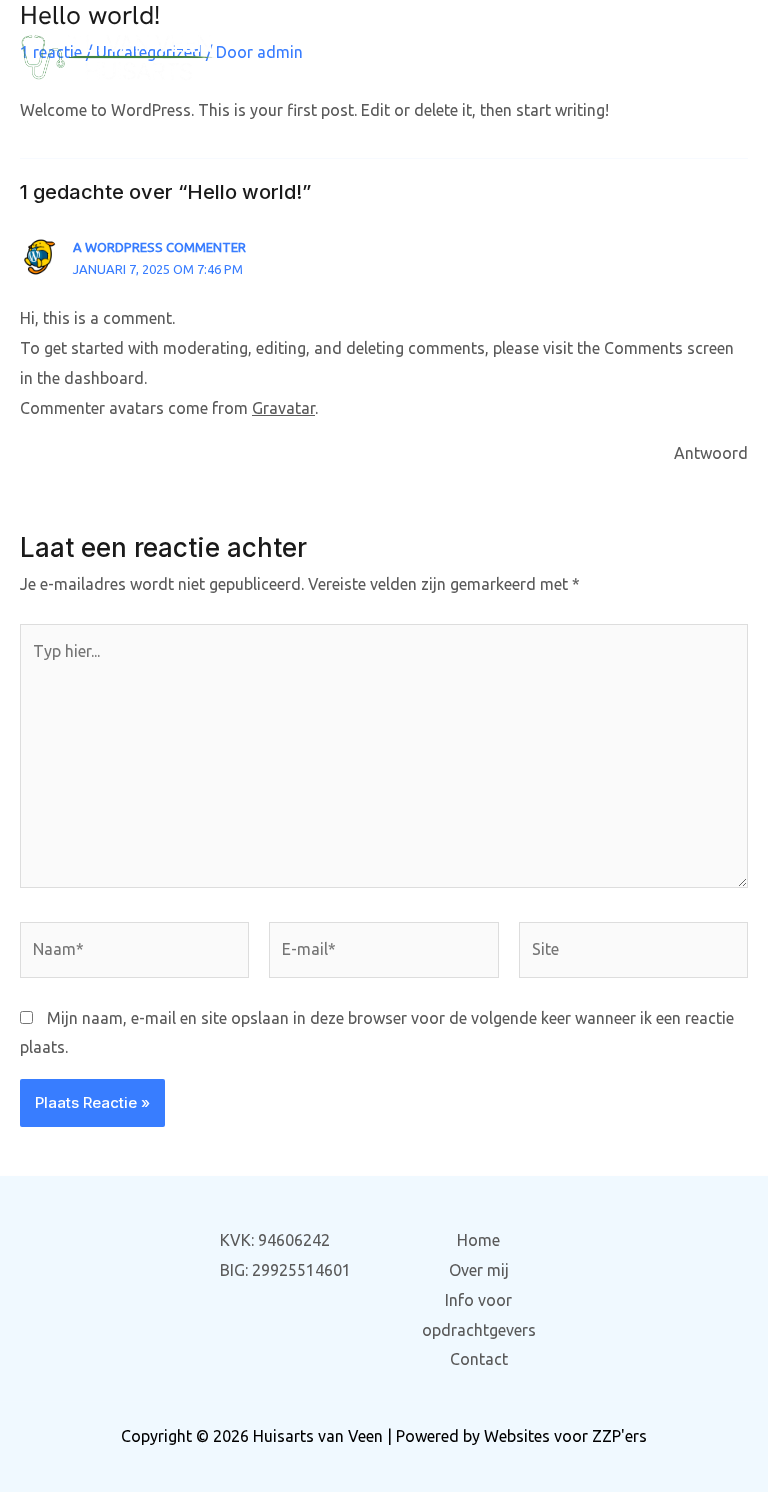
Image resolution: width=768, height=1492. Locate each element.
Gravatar (283, 408)
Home (478, 1240)
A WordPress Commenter (159, 247)
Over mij (479, 1270)
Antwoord (711, 453)
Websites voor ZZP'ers (565, 1436)
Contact (479, 1359)
